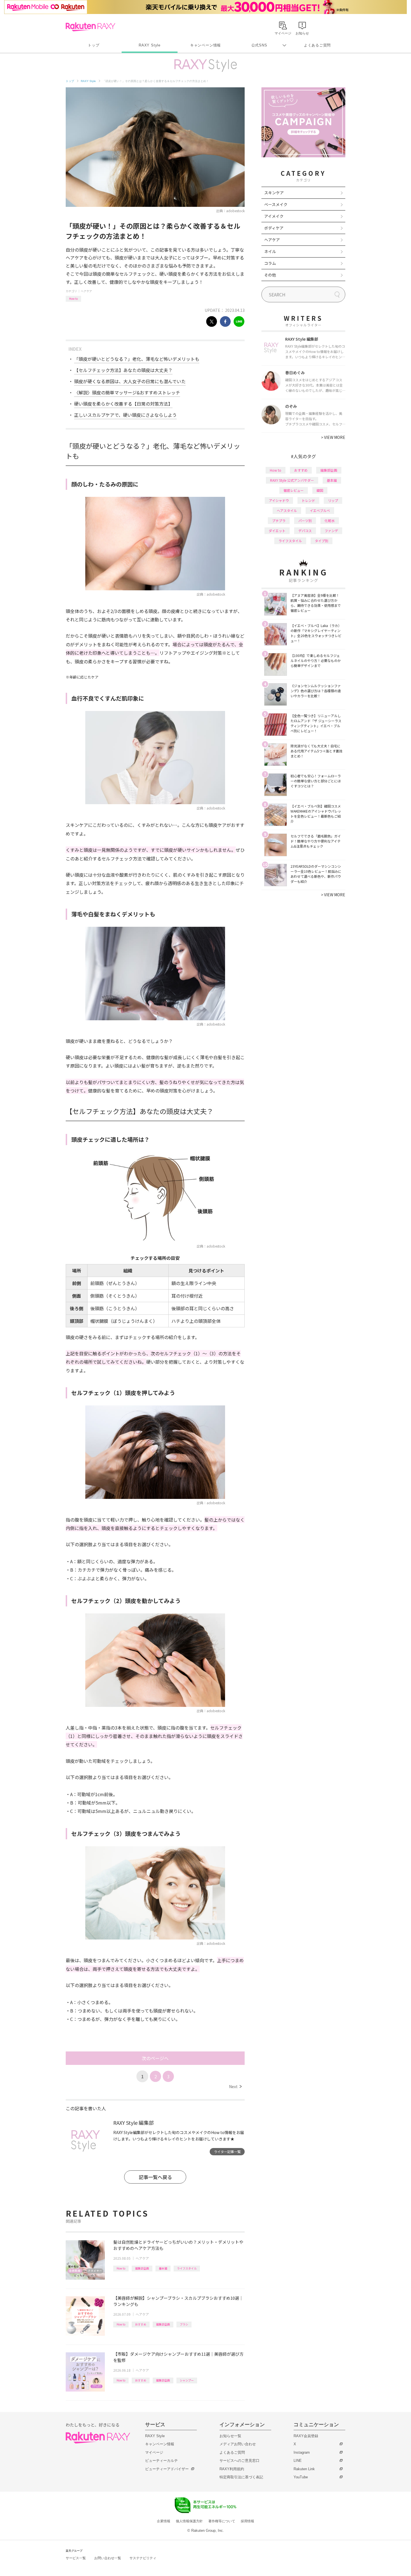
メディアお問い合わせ (238, 2444)
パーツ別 (305, 520)
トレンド (308, 500)
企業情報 (164, 2521)
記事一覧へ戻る (155, 2177)
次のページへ (155, 2058)
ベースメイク (276, 204)
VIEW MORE (333, 437)
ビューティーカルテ (161, 2461)
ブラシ (184, 2324)
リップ (333, 500)
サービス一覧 (76, 2558)
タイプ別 (322, 541)
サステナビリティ (143, 2558)
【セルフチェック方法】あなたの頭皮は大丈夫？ (123, 370)
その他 (270, 275)
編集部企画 (142, 2268)
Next (235, 2086)
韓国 (320, 490)
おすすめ (141, 2324)
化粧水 (330, 520)
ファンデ (331, 531)
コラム (270, 263)
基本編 (163, 2268)
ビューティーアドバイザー (167, 2469)
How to (73, 299)
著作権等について (222, 2521)
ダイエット (277, 531)
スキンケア (274, 193)
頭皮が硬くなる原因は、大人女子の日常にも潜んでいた (130, 381)
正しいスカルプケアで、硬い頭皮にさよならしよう (125, 415)
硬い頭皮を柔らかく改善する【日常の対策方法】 (123, 404)
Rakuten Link (304, 2469)
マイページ (154, 2452)
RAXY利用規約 (232, 2469)
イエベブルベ (320, 510)
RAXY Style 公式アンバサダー (292, 480)
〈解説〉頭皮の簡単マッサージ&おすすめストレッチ (127, 392)
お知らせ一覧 (230, 2436)
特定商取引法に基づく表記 (241, 2477)
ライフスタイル (187, 2268)
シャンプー (187, 2380)
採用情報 (247, 2521)
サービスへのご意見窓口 (239, 2461)
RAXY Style (150, 45)
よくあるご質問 (317, 45)
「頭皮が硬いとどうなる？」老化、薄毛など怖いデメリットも (137, 359)
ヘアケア (86, 291)
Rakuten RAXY (90, 27)
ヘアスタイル (287, 510)
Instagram (302, 2452)
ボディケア (274, 228)
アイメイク (274, 216)
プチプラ (279, 520)
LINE (298, 2461)
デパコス (305, 531)
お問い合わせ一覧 (108, 2558)
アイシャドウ (279, 500)
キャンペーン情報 (206, 45)
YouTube (301, 2477)
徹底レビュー (294, 490)
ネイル (270, 251)
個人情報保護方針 (189, 2521)
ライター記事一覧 (227, 2152)
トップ (94, 45)
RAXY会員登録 (306, 2436)
